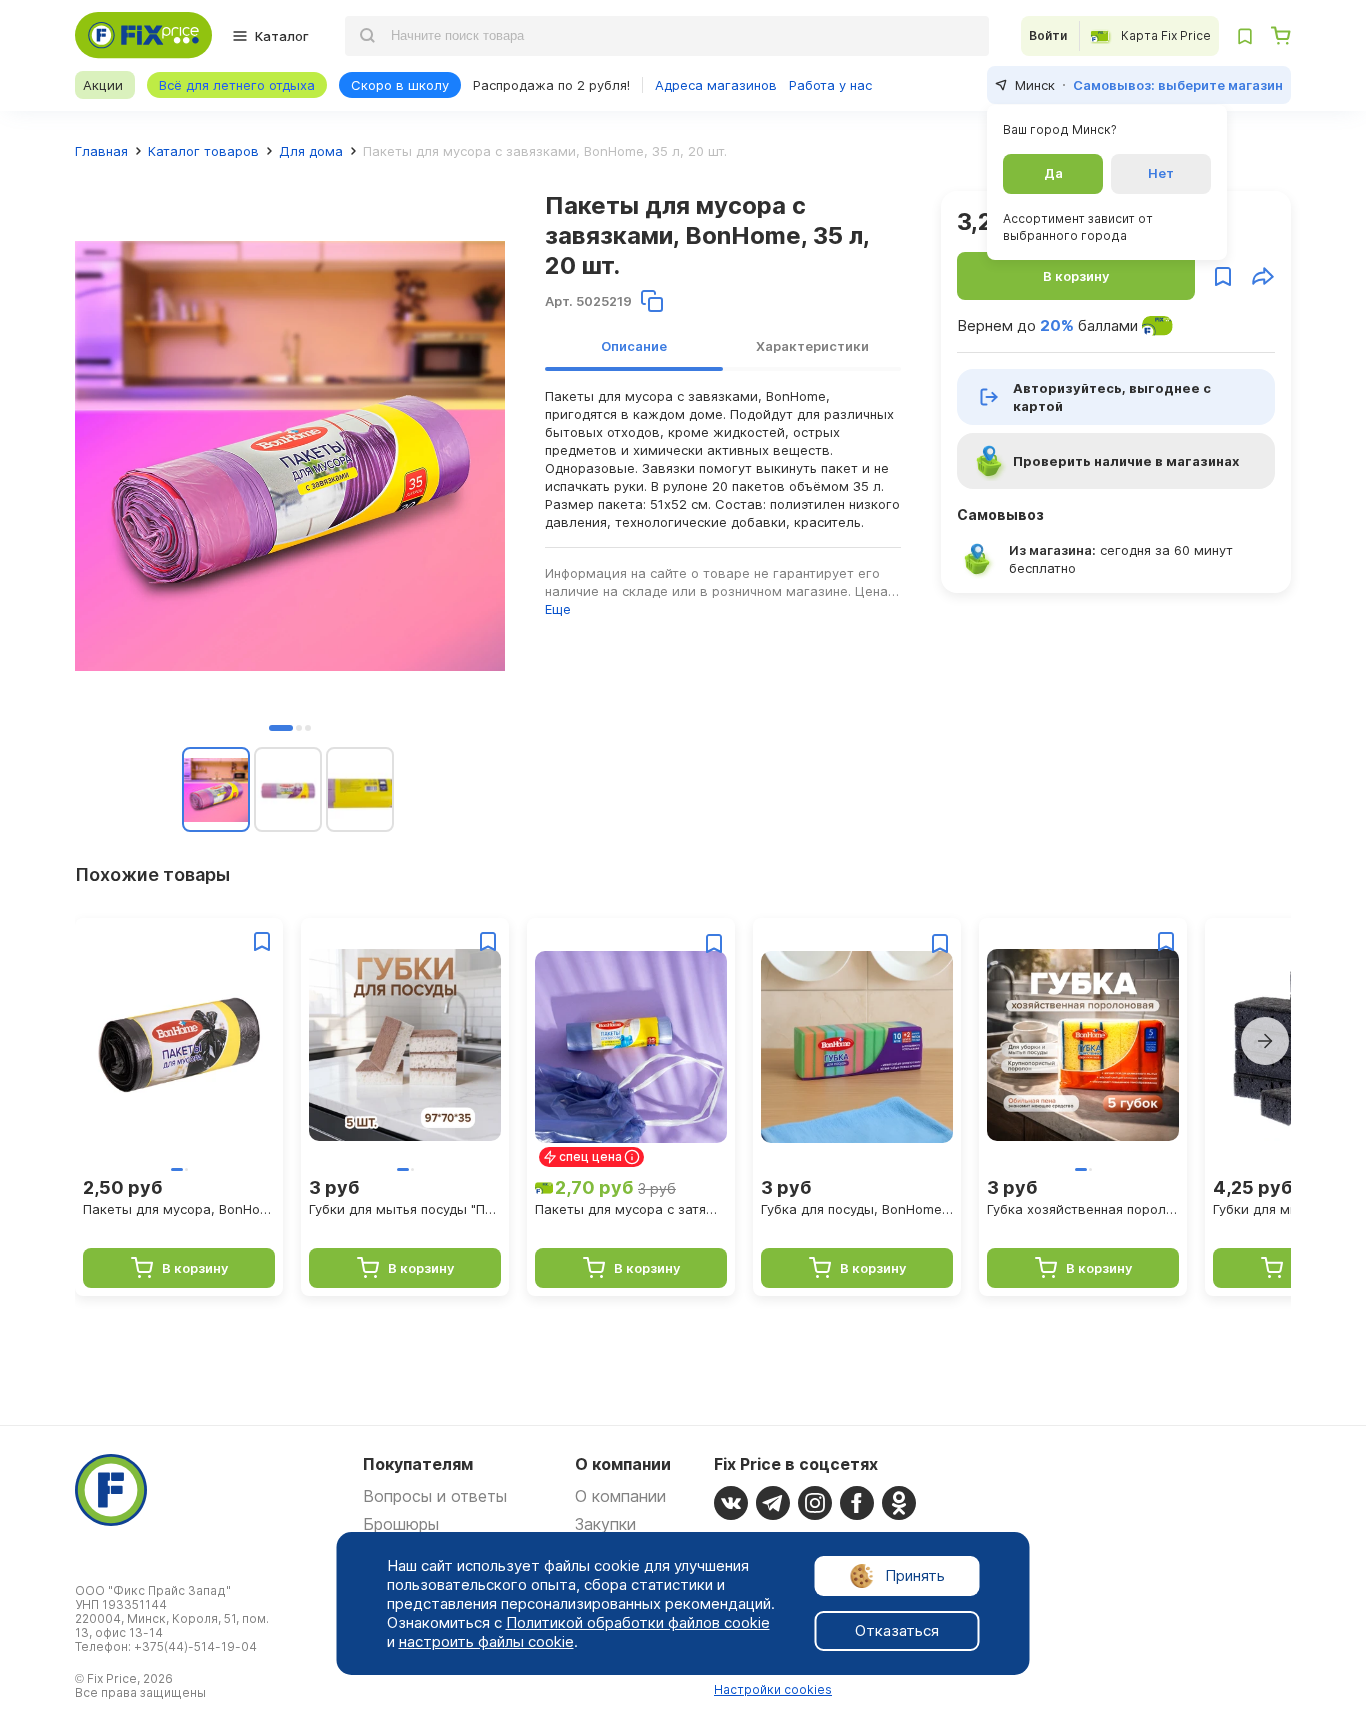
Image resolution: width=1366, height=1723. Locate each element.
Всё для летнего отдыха (237, 85)
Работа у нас (830, 85)
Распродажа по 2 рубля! (551, 85)
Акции (103, 85)
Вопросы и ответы (435, 1496)
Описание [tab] (634, 346)
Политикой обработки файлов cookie (638, 1622)
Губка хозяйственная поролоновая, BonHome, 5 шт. (1083, 1209)
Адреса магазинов (716, 85)
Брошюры (401, 1524)
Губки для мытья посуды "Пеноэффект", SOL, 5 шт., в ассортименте (405, 1209)
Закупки (605, 1524)
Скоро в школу (400, 85)
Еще (558, 609)
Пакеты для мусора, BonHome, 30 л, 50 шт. (179, 1209)
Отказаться (897, 1630)
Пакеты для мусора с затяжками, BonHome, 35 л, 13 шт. (631, 1209)
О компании (620, 1496)
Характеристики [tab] (812, 346)
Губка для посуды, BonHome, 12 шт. (857, 1209)
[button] (281, 728)
